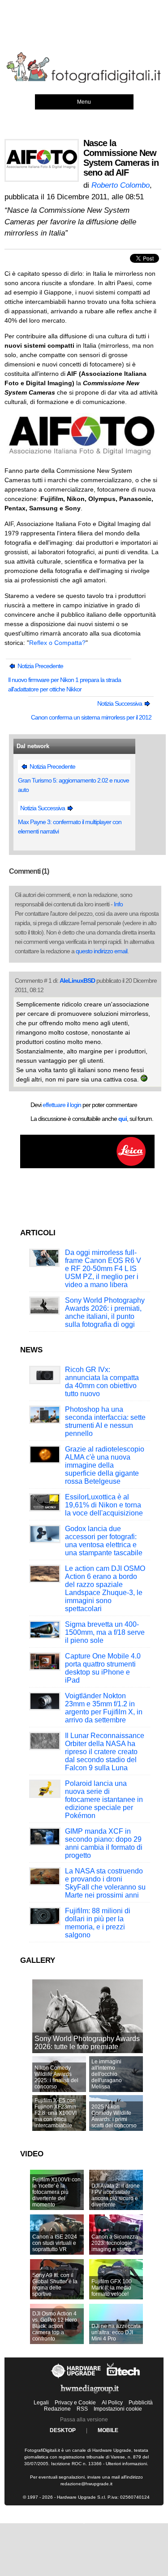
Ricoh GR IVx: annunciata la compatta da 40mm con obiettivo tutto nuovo (102, 1382)
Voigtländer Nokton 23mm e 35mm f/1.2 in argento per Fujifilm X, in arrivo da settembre (104, 1708)
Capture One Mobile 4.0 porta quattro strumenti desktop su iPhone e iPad (103, 1668)
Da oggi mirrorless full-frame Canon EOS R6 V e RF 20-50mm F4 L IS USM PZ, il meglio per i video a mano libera (103, 1269)
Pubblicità (141, 2403)
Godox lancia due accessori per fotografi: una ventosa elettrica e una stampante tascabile (104, 1541)
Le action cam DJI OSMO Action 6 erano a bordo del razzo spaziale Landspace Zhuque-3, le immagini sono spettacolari (105, 1589)
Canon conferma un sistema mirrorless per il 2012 (91, 717)
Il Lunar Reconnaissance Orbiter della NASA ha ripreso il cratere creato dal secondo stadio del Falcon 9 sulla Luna (105, 1752)
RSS (82, 2409)
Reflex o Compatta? (57, 643)
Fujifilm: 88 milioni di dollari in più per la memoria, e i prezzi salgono (98, 1923)
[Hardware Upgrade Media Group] (90, 2395)
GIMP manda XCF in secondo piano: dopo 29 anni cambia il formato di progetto (104, 1843)
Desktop (63, 2430)
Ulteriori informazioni (126, 2464)
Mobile (108, 2430)
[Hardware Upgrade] (76, 2378)
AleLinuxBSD (77, 981)
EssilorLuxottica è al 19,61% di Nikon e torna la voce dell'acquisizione (104, 1505)
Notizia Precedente (40, 666)
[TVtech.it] (123, 2378)
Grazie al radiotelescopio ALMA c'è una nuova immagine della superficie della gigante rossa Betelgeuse (105, 1465)
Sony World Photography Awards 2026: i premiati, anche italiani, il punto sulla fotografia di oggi (105, 1312)
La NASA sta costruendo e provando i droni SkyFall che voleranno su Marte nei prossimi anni (105, 1883)
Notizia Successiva (120, 703)
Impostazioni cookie (118, 2409)
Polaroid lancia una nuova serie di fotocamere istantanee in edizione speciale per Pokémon (104, 1799)
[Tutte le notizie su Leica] (87, 1166)
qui (123, 1119)
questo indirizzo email (101, 951)
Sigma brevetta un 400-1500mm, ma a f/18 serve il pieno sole (105, 1632)
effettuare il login (62, 1105)
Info (118, 904)
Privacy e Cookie (75, 2403)
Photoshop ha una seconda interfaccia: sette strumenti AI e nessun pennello (105, 1421)
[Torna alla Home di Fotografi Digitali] (84, 81)
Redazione (57, 2409)
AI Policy (112, 2403)
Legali (41, 2403)
